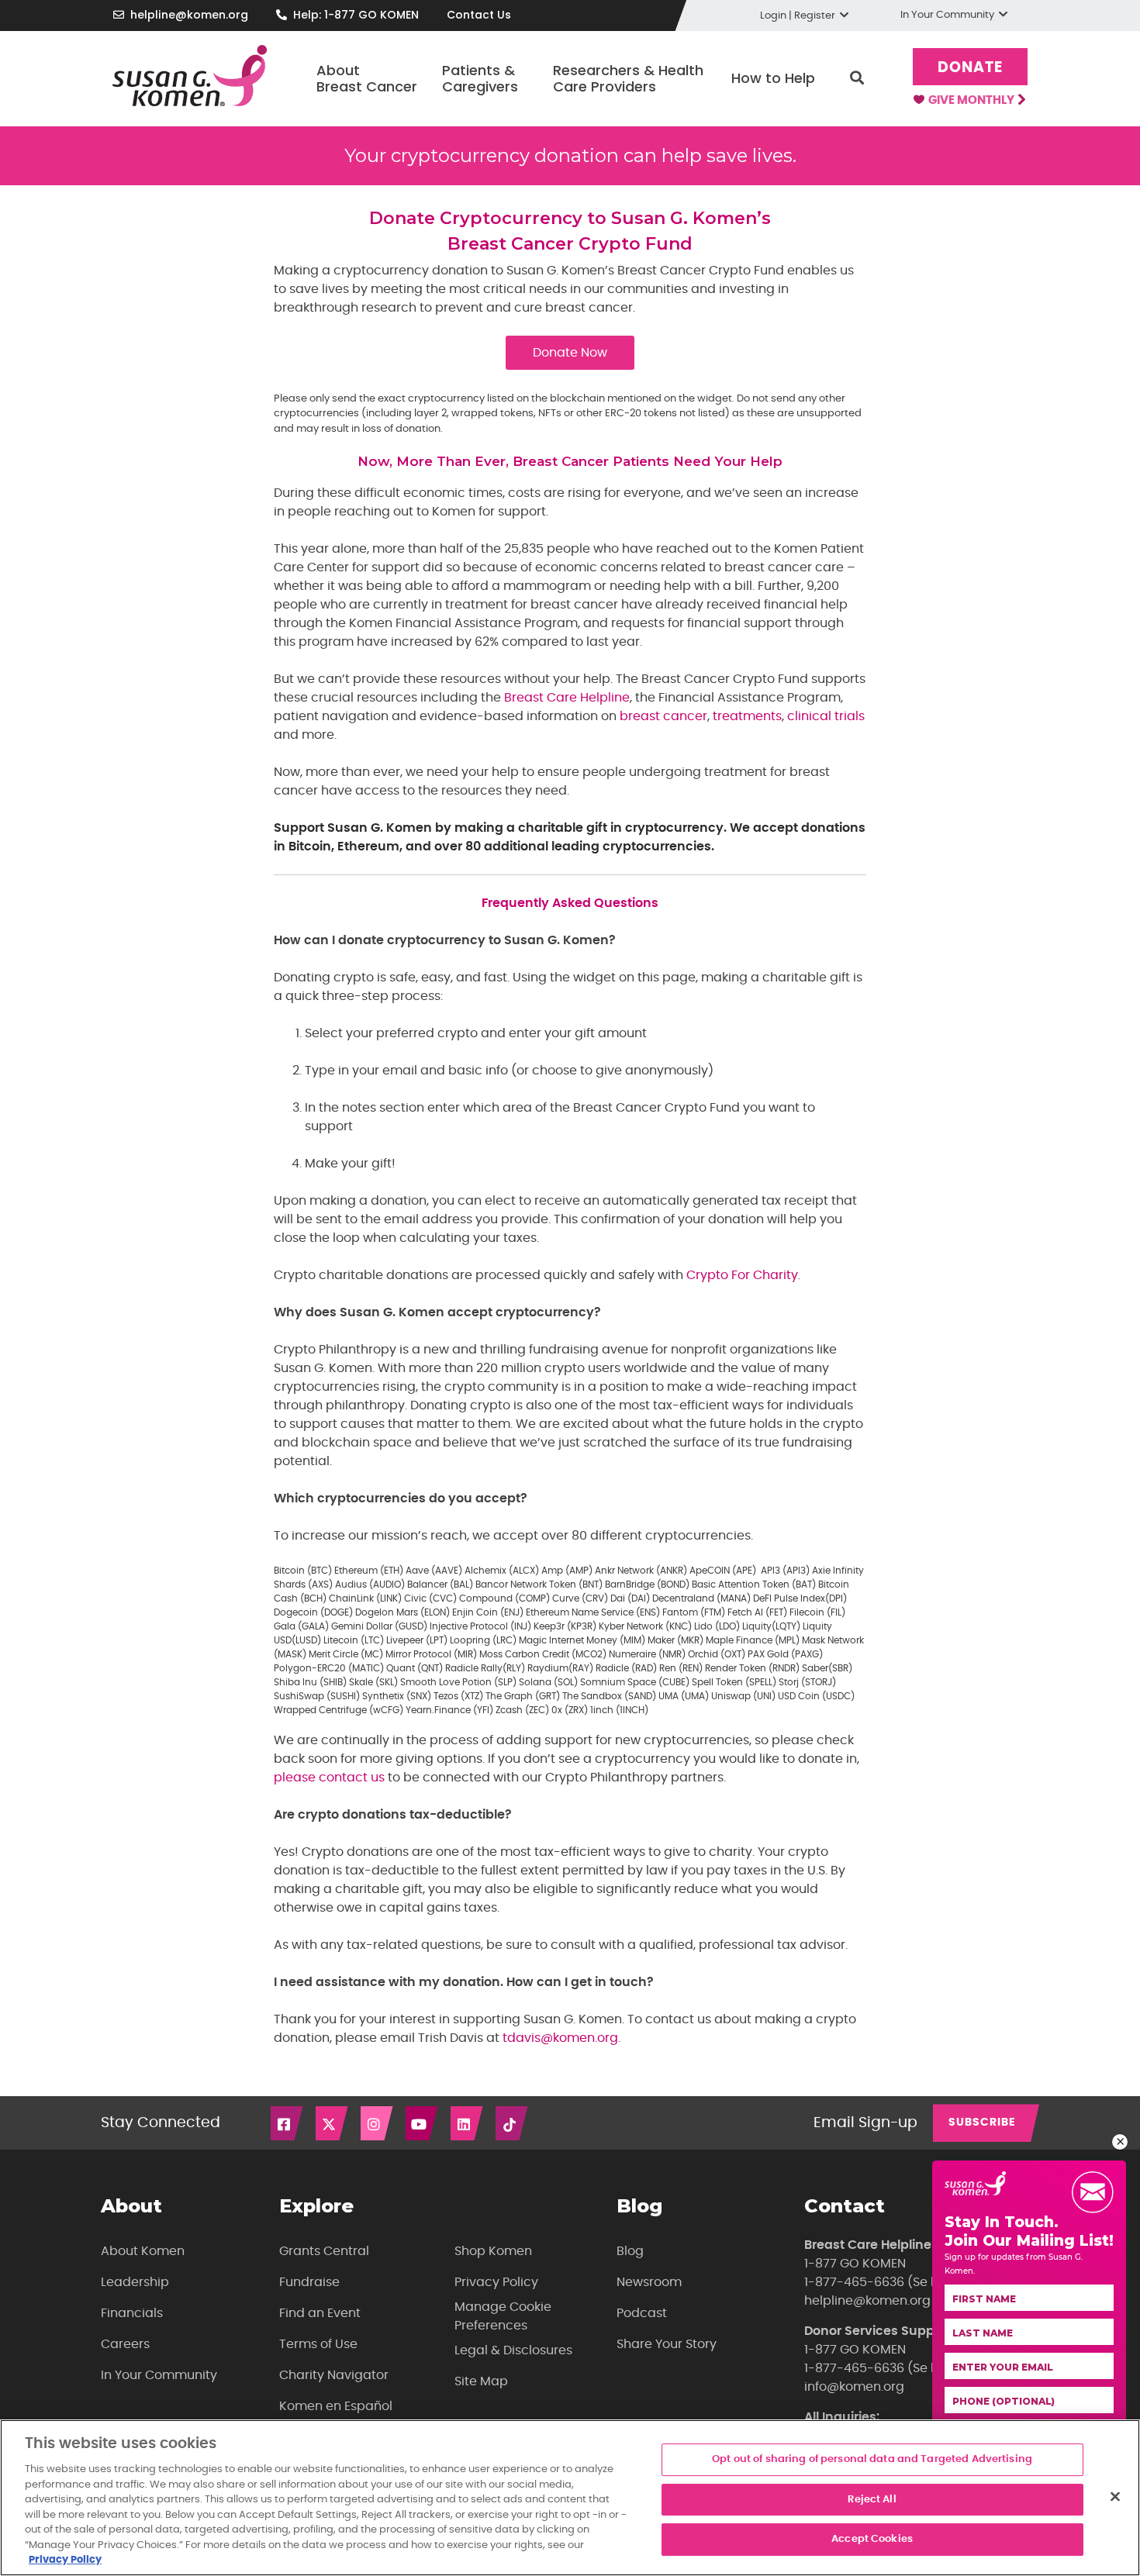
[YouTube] (423, 2123)
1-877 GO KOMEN (855, 2264)
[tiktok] (513, 2123)
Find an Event (320, 2313)
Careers (125, 2344)
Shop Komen (493, 2251)
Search (857, 78)
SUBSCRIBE (982, 2123)
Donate (970, 68)
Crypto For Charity (742, 1275)
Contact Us (479, 15)
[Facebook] (288, 2123)
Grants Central (324, 2251)
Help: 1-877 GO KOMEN (356, 15)
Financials (132, 2313)
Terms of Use (318, 2344)
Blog (630, 2251)
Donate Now (570, 353)
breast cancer (663, 716)
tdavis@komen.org (560, 2038)
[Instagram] (378, 2123)
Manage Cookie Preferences (503, 2316)
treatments (747, 716)
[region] (570, 2498)
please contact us (329, 1778)
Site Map (481, 2381)
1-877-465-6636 (854, 2282)
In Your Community (159, 2375)
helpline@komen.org (189, 15)
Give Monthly (972, 100)
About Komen (143, 2251)
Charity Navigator (334, 2375)
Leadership (135, 2282)
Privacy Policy (496, 2282)
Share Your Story (667, 2344)
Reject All (872, 2500)
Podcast (642, 2313)
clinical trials (826, 716)
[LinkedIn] (468, 2123)
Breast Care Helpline (567, 698)
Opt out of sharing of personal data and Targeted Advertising (872, 2459)
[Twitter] (333, 2123)
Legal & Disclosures (513, 2350)
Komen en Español (336, 2406)
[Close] (1115, 2497)
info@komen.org (854, 2387)
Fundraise (309, 2282)
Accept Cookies (872, 2540)
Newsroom (649, 2282)
